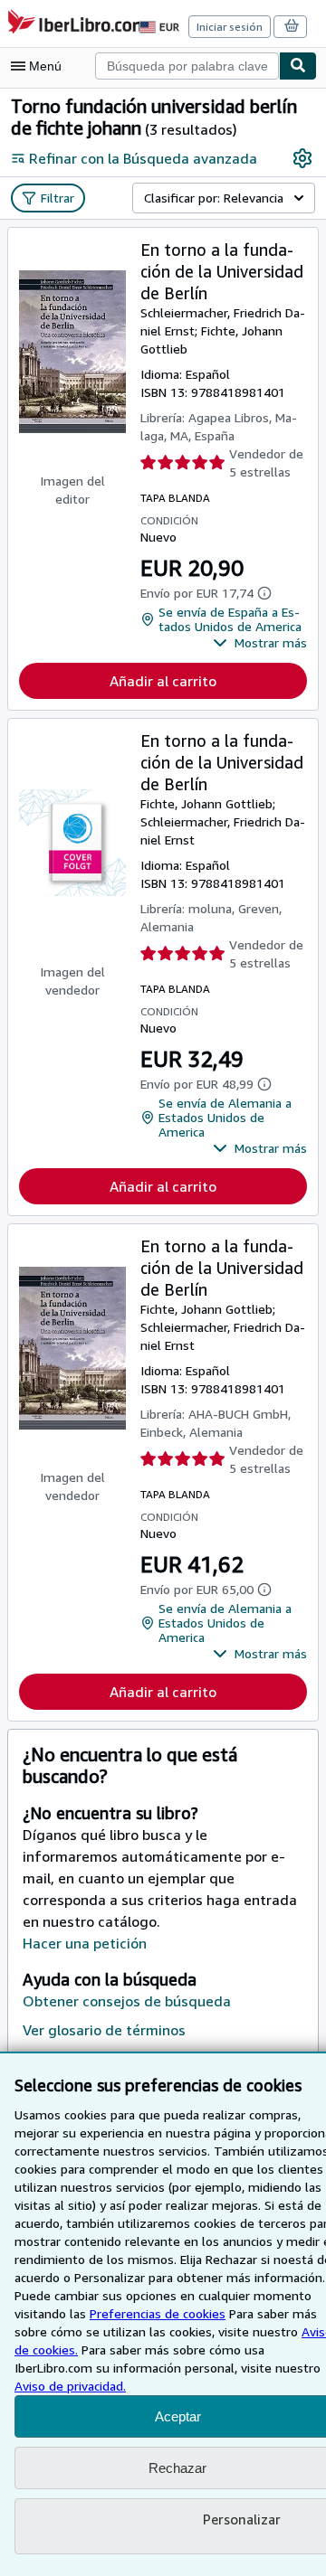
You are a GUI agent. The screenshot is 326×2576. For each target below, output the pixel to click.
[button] (260, 643)
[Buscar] (298, 66)
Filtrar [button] (58, 198)
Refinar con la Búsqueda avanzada (143, 158)
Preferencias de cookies (158, 2313)
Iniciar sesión (230, 27)
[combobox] (187, 66)
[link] (302, 158)
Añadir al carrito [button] (163, 681)
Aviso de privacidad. (70, 2386)
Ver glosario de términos (104, 2030)
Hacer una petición (85, 1943)
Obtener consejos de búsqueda (127, 2001)
